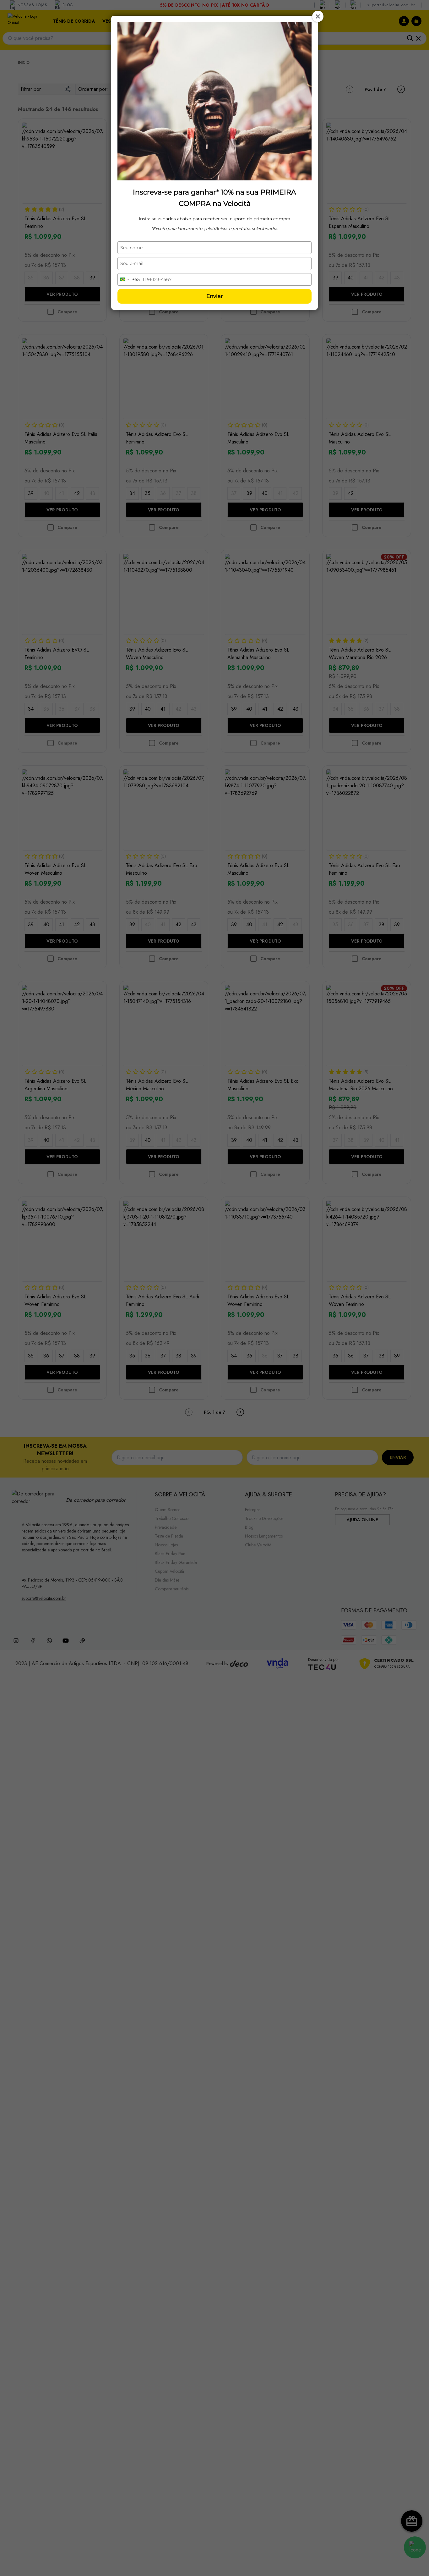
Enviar (215, 296)
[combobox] (129, 279)
